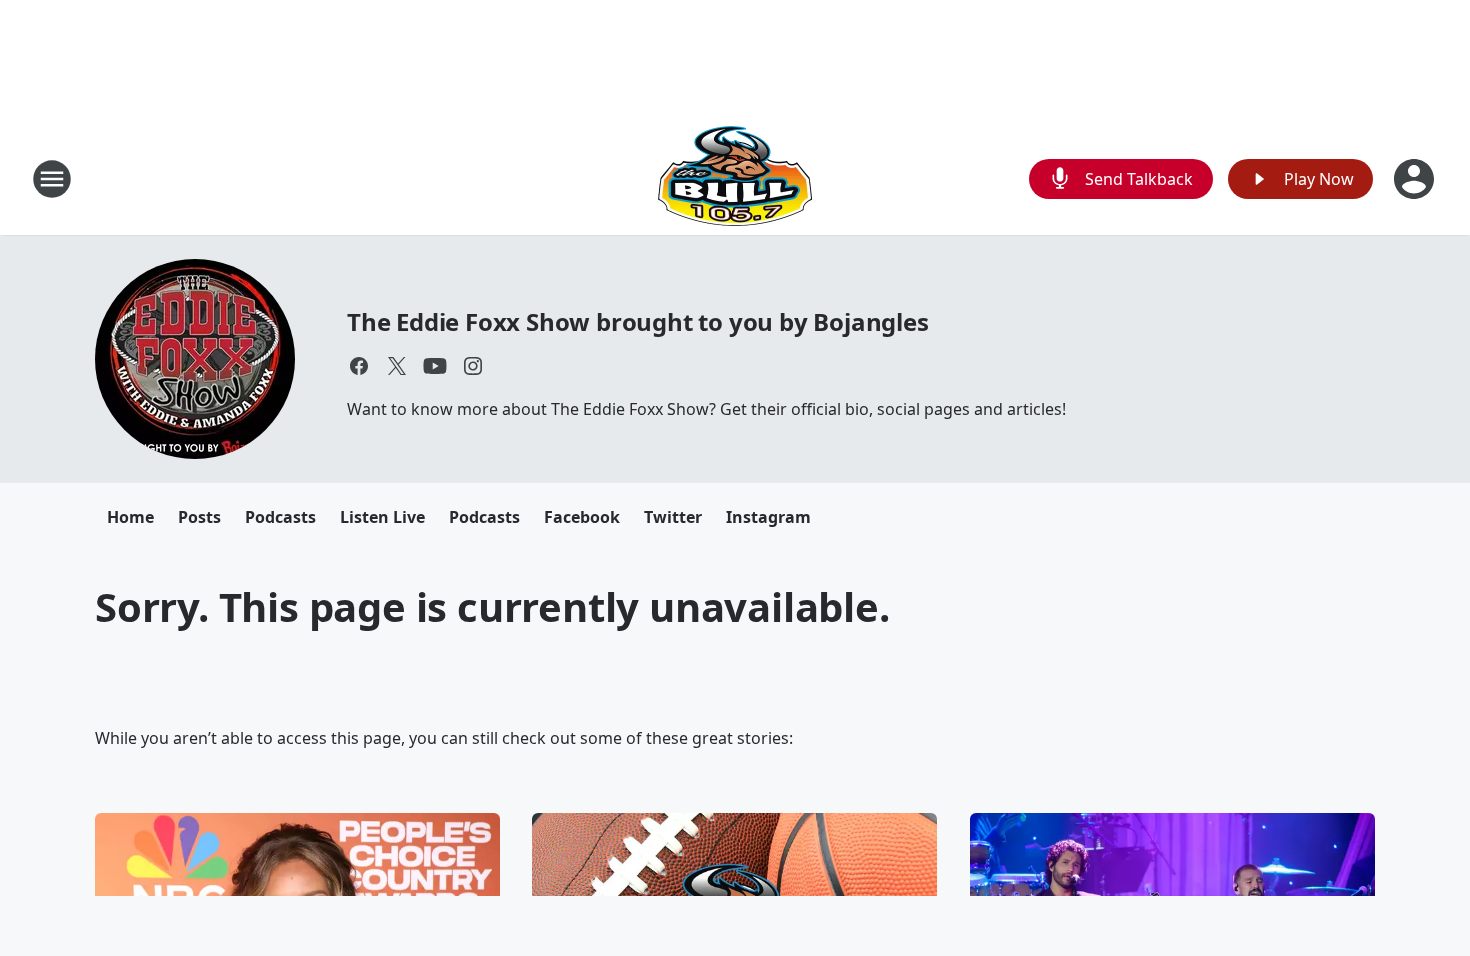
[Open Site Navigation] (52, 179)
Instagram (768, 517)
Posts (199, 517)
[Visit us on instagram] (473, 366)
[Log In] (1416, 179)
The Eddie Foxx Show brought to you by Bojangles (638, 321)
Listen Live (382, 517)
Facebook (582, 517)
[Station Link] (735, 178)
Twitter (673, 517)
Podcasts (280, 517)
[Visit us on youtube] (435, 366)
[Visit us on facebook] (359, 366)
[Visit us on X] (397, 366)
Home (130, 517)
